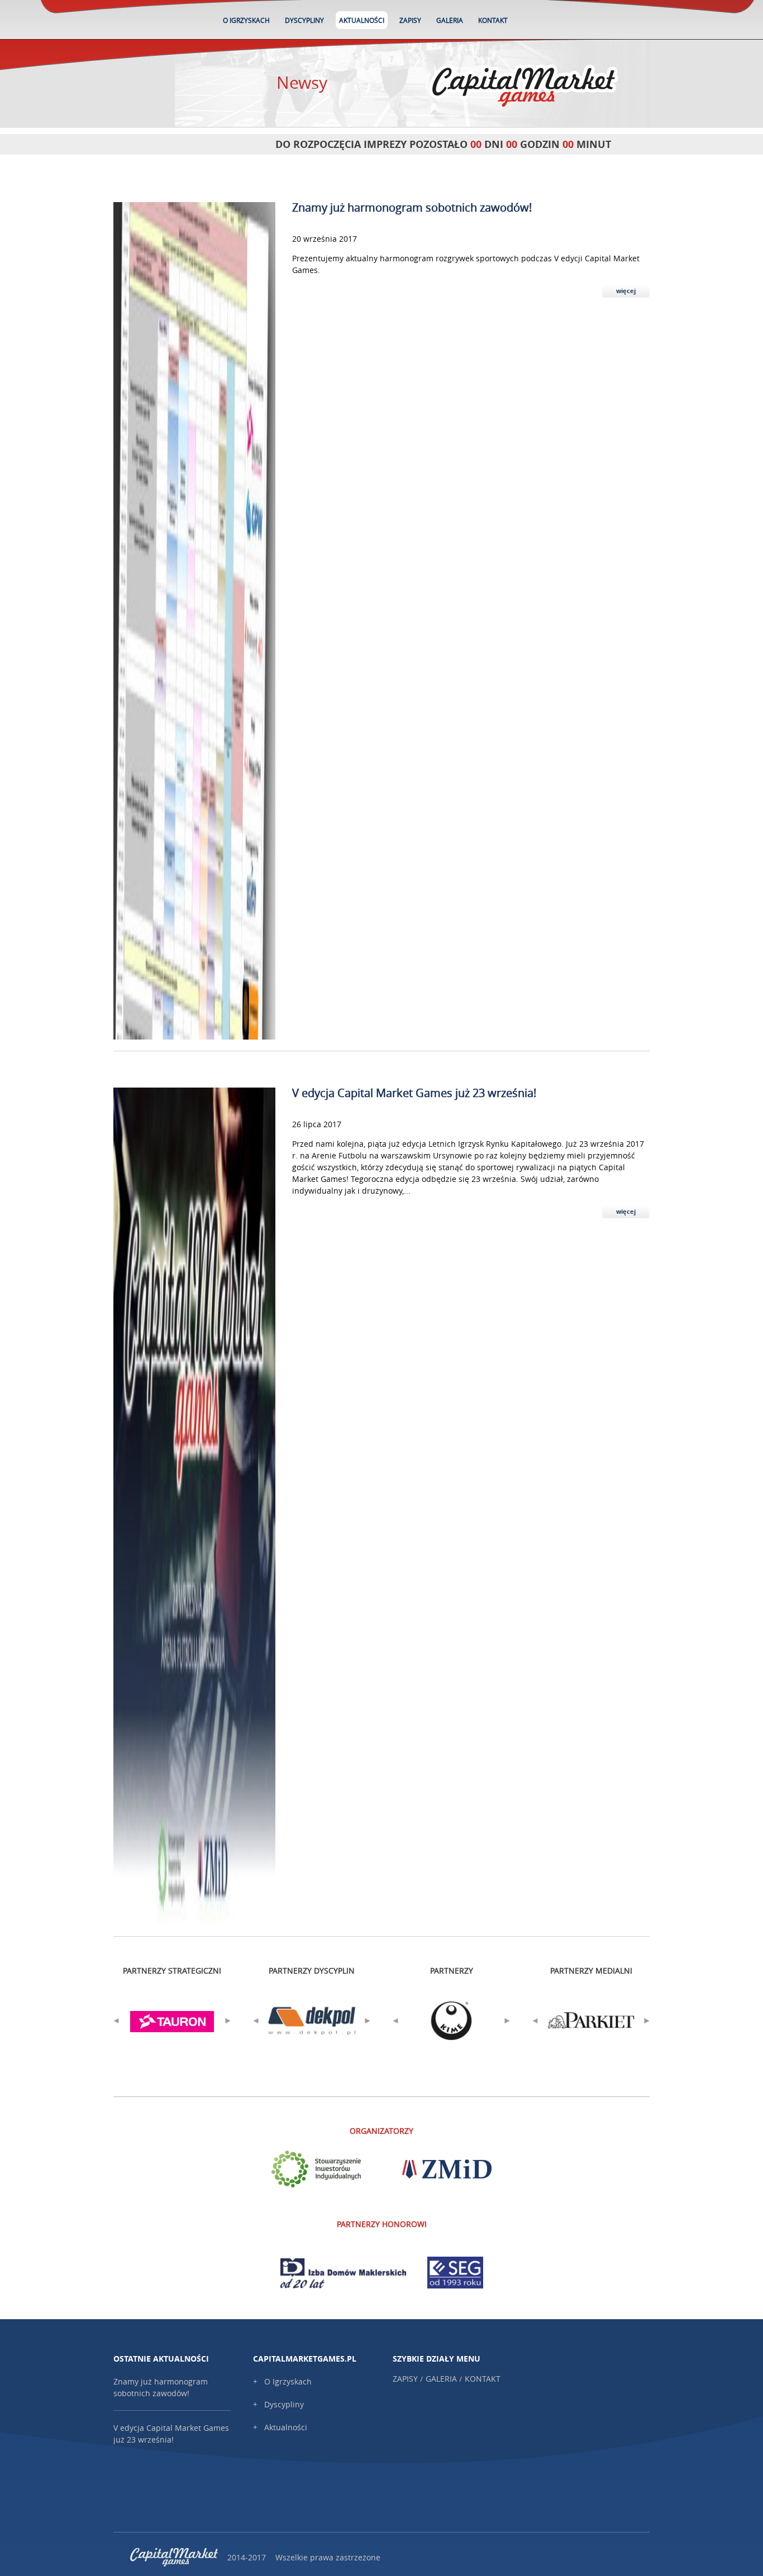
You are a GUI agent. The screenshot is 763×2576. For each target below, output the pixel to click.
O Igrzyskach (246, 20)
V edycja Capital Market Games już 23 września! (414, 1093)
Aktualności (362, 20)
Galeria (450, 20)
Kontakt (493, 20)
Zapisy (410, 20)
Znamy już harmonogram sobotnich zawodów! (412, 207)
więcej (626, 291)
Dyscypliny (304, 20)
